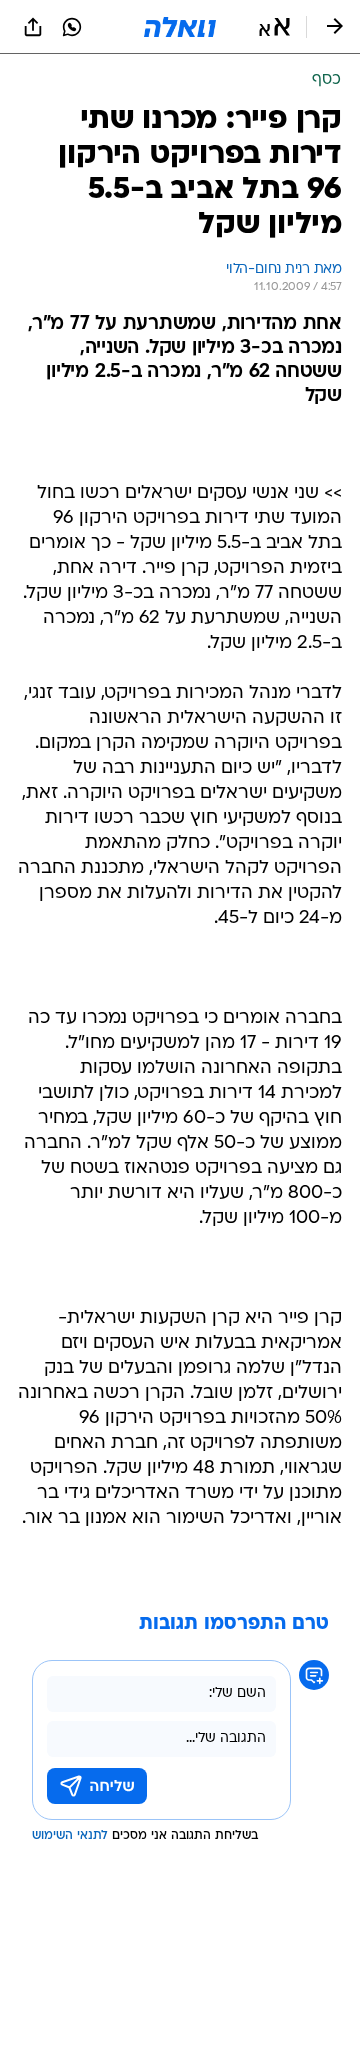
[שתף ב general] (33, 27)
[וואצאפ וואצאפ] (72, 27)
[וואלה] (180, 27)
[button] (274, 27)
